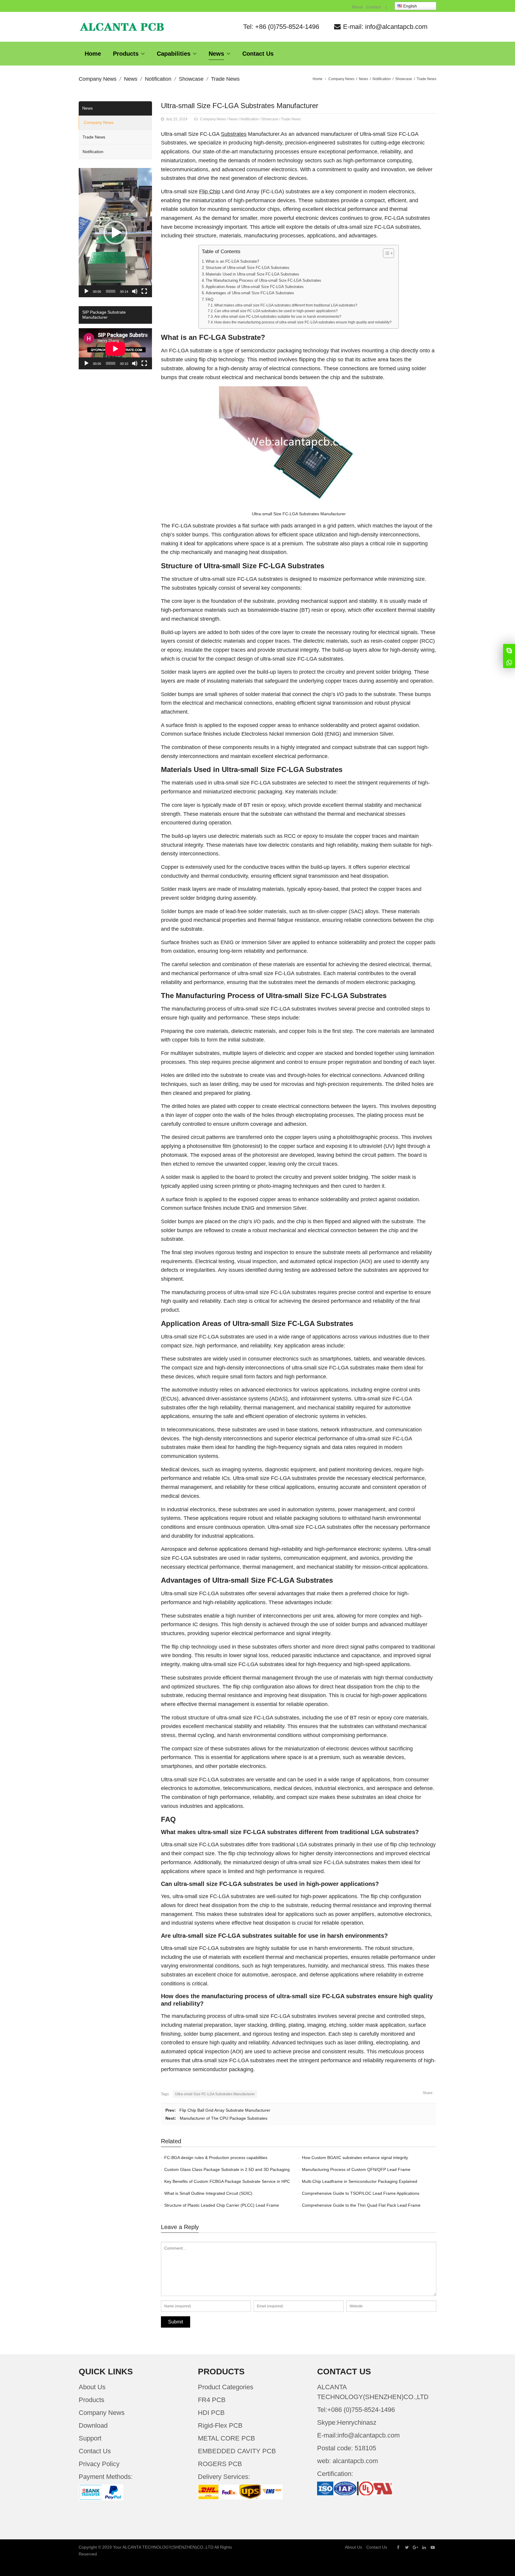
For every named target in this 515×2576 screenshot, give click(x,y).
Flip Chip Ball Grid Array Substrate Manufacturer (225, 2110)
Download (93, 2425)
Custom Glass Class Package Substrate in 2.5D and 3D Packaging (227, 2169)
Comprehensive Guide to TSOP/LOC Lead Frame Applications (361, 2193)
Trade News (225, 79)
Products (91, 2400)
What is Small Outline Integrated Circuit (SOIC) (208, 2193)
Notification (158, 79)
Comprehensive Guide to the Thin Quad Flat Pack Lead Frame (361, 2205)
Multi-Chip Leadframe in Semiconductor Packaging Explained (360, 2181)
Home (318, 79)
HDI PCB (211, 2413)
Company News (98, 79)
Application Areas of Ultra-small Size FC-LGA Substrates (255, 287)
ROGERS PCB (220, 2464)
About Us (92, 2387)
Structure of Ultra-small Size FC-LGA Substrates (248, 268)
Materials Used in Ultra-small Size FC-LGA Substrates (252, 274)
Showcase (191, 79)
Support (90, 2438)
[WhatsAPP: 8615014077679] (509, 662)
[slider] (111, 291)
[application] (115, 233)
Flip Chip (210, 192)
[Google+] (415, 2547)
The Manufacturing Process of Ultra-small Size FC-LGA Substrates (263, 280)
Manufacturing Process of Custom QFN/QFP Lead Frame (356, 2169)
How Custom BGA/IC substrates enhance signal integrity (355, 2158)
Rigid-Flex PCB (220, 2425)
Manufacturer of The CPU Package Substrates (224, 2118)
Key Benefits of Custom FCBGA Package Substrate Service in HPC (227, 2181)
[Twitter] (407, 2547)
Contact (374, 7)
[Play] (86, 291)
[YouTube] (433, 2547)
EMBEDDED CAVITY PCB (237, 2451)
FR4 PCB (212, 2400)
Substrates (234, 134)
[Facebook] (398, 2547)
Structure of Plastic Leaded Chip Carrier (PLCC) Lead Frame (222, 2205)
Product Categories (226, 2387)
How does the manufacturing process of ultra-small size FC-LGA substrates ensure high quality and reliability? (303, 322)
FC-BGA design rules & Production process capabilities (216, 2158)
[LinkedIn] (424, 2547)
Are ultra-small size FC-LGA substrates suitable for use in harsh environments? (278, 317)
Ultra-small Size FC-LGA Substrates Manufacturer (240, 106)
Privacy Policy (99, 2464)
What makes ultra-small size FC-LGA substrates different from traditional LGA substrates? (286, 305)
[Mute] (135, 291)
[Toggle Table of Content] (386, 253)
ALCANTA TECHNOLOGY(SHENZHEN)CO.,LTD (168, 2547)
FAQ (210, 299)
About (357, 7)
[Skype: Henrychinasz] (509, 650)
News (131, 79)
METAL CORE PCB (227, 2438)
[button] (115, 233)
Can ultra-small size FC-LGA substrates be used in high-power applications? (276, 311)
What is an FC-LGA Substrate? (232, 261)
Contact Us (95, 2451)
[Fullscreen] (144, 291)
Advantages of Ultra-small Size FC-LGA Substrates (250, 293)
